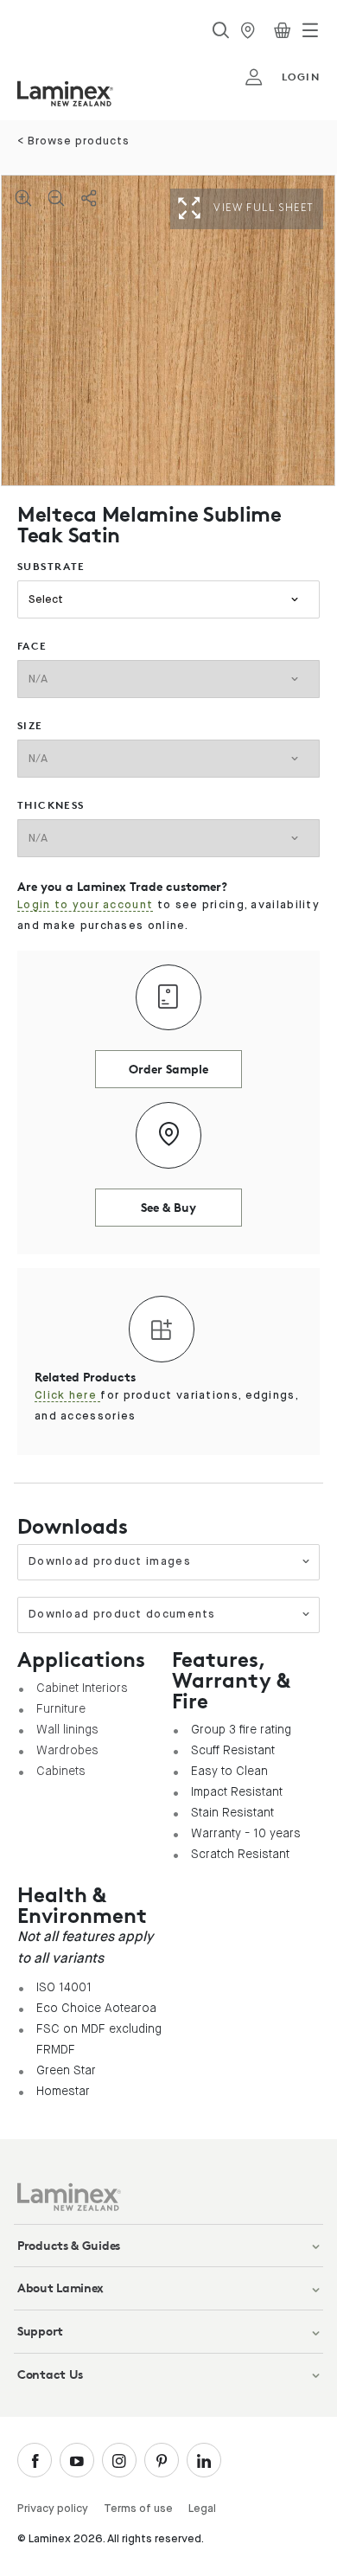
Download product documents (122, 1615)
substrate (51, 566)
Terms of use (138, 2509)
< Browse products (73, 141)
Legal (202, 2509)
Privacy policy (53, 2509)
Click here (67, 1396)
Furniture (61, 1708)
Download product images (110, 1562)
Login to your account (85, 905)
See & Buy (168, 1207)
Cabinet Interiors (82, 1688)
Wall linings (67, 1729)
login (301, 77)
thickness (51, 805)
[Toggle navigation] (310, 30)
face (32, 646)
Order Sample (168, 1069)
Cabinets (61, 1771)
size (30, 725)
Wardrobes (67, 1750)
